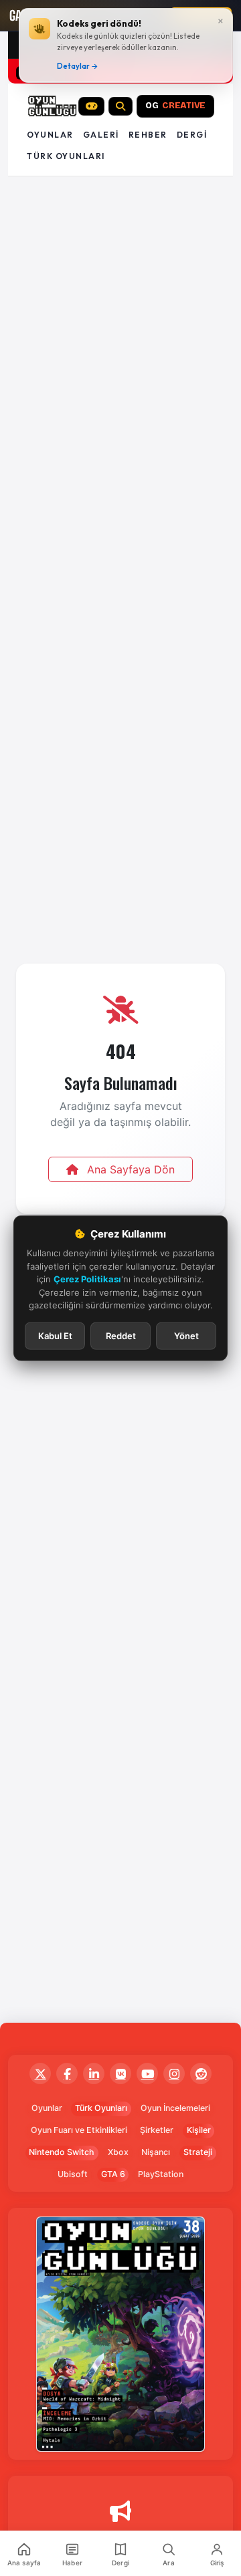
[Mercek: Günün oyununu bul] (120, 106)
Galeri (101, 135)
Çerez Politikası (87, 1279)
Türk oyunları (66, 156)
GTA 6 (113, 2174)
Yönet (186, 1335)
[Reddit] (201, 2073)
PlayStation (161, 2174)
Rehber (148, 135)
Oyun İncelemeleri (175, 2108)
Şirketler (157, 2130)
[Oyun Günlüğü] (53, 106)
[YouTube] (147, 2073)
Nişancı (156, 2152)
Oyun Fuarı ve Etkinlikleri (79, 2130)
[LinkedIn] (94, 2073)
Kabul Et (55, 1335)
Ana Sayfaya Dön (129, 1169)
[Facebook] (67, 2073)
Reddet (121, 1335)
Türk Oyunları (101, 2108)
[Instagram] (174, 2073)
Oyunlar (50, 135)
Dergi (192, 135)
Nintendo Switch (62, 2152)
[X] (40, 2073)
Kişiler (199, 2130)
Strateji (198, 2152)
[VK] (120, 2073)
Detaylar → (78, 66)
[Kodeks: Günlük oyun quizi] (92, 106)
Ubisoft (73, 2174)
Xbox (118, 2152)
